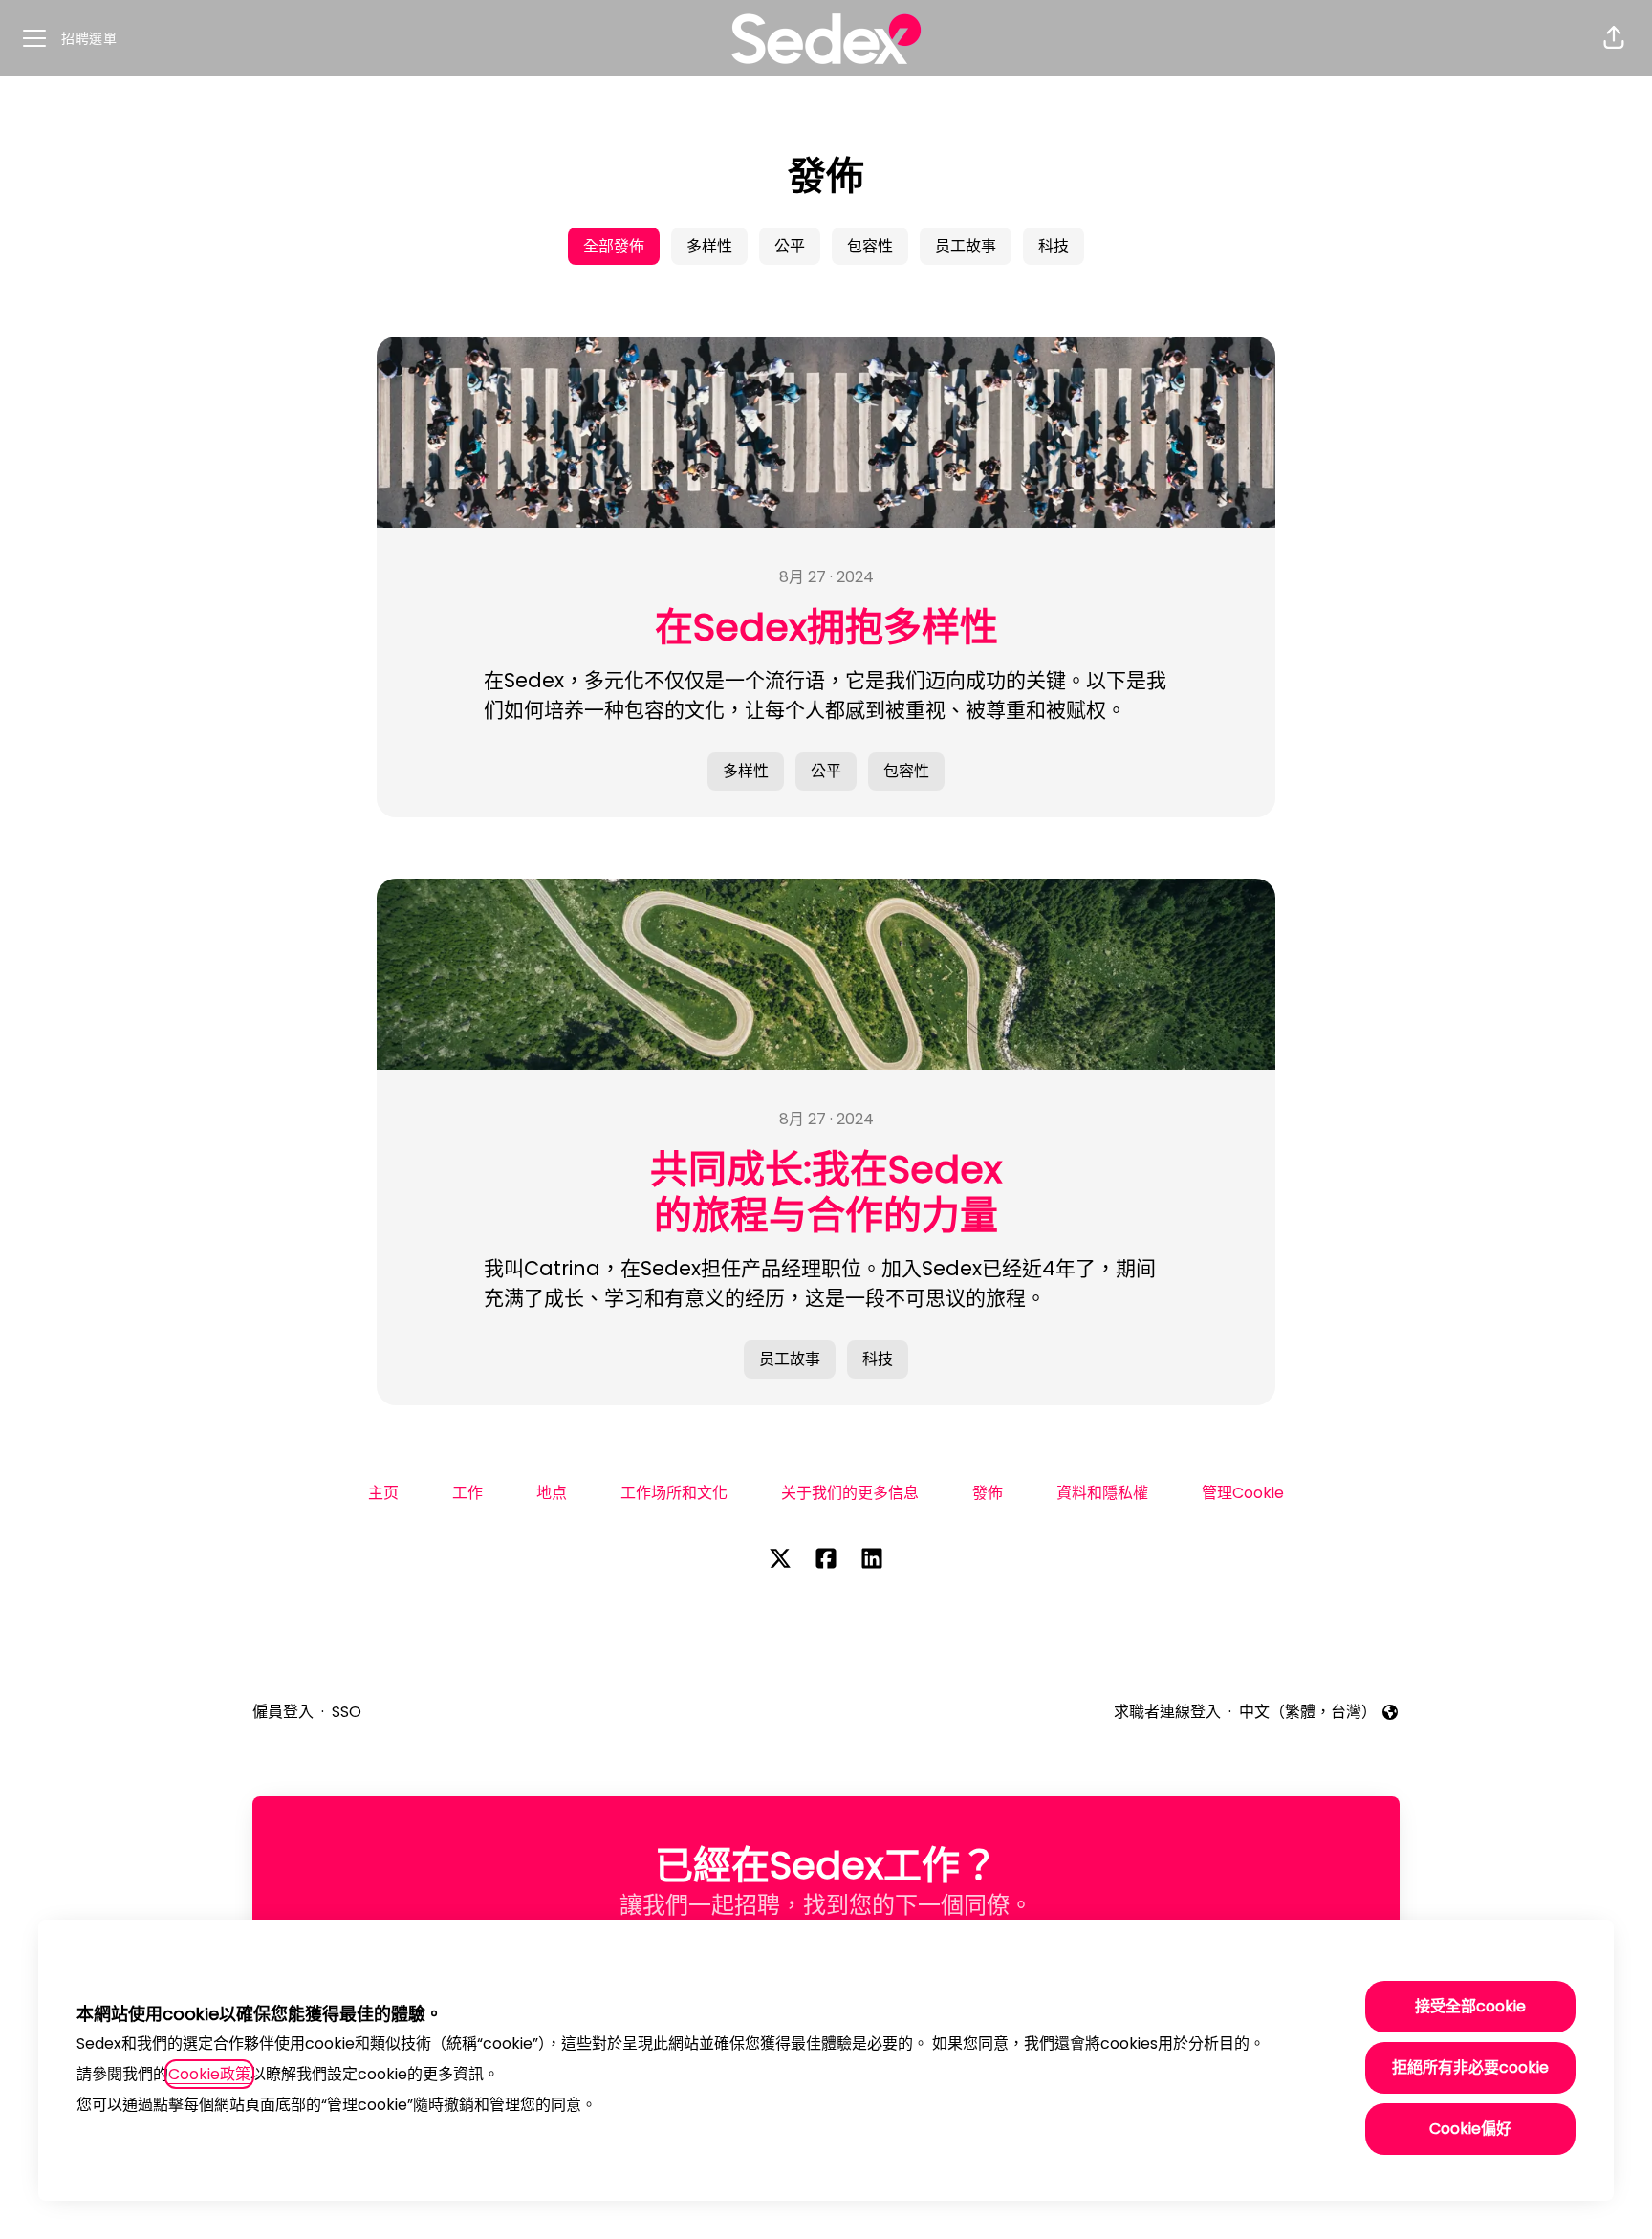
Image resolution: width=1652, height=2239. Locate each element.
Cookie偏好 (1470, 2129)
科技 (1054, 246)
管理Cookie (1243, 1493)
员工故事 (966, 246)
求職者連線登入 (1167, 1712)
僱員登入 (283, 1712)
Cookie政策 (209, 2074)
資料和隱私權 (1102, 1493)
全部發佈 (614, 246)
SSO (347, 1712)
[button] (1614, 38)
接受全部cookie (1470, 2006)
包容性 (870, 246)
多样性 (709, 246)
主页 (383, 1493)
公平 (790, 246)
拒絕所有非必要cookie (1470, 2067)
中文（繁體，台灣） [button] (1308, 1712)
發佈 (988, 1493)
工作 (467, 1493)
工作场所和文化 (674, 1493)
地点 (552, 1493)
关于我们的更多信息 (850, 1493)
